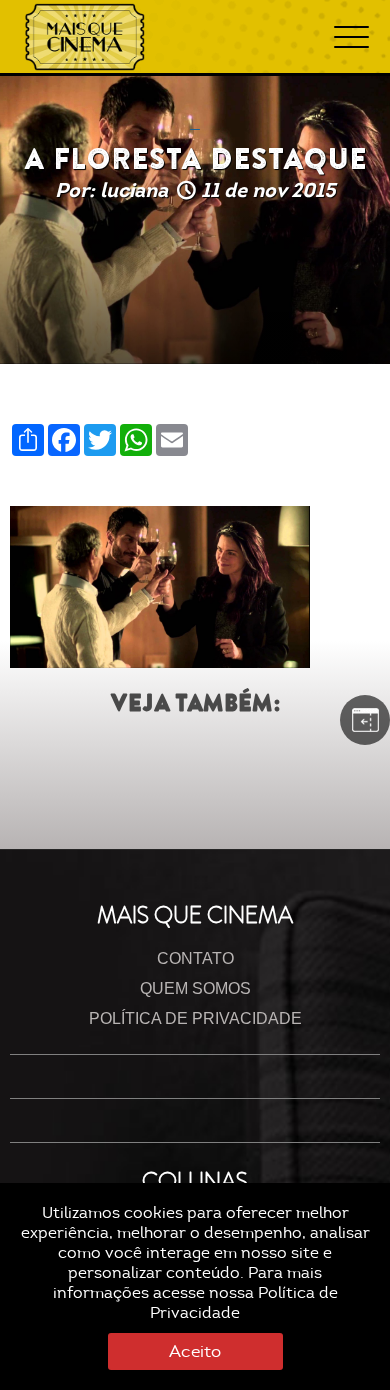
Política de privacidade (195, 1018)
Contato (195, 958)
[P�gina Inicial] (85, 37)
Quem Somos (195, 988)
